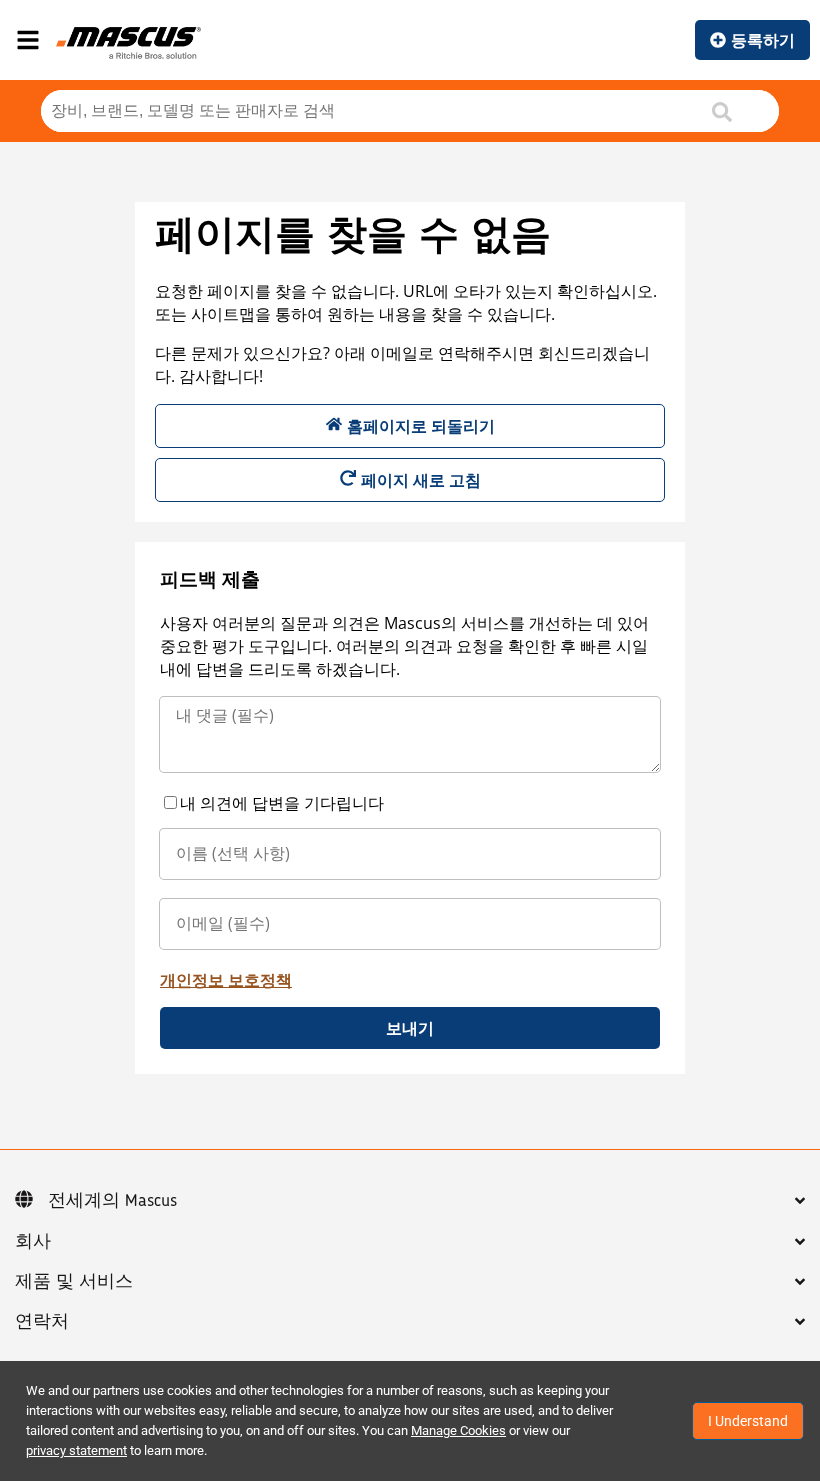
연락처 (42, 1322)
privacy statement (76, 1450)
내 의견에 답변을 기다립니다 (282, 803)
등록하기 (763, 40)
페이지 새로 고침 (421, 480)
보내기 (410, 1028)
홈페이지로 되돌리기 (421, 426)
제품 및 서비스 (74, 1282)
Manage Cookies (458, 1430)
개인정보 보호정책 (226, 980)
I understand (748, 1421)
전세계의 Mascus (112, 1201)
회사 (33, 1242)
